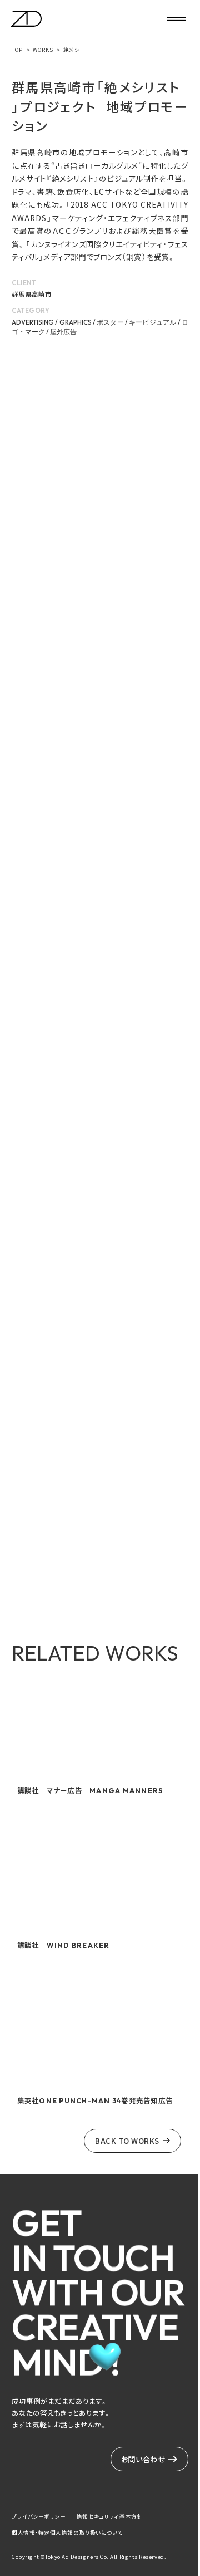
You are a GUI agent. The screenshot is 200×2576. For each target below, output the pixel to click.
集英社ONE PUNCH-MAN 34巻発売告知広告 (95, 2101)
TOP (17, 50)
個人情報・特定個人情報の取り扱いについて (67, 2533)
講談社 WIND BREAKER (64, 1945)
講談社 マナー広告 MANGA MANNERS (91, 1791)
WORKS (43, 50)
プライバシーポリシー (39, 2516)
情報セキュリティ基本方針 (110, 2516)
